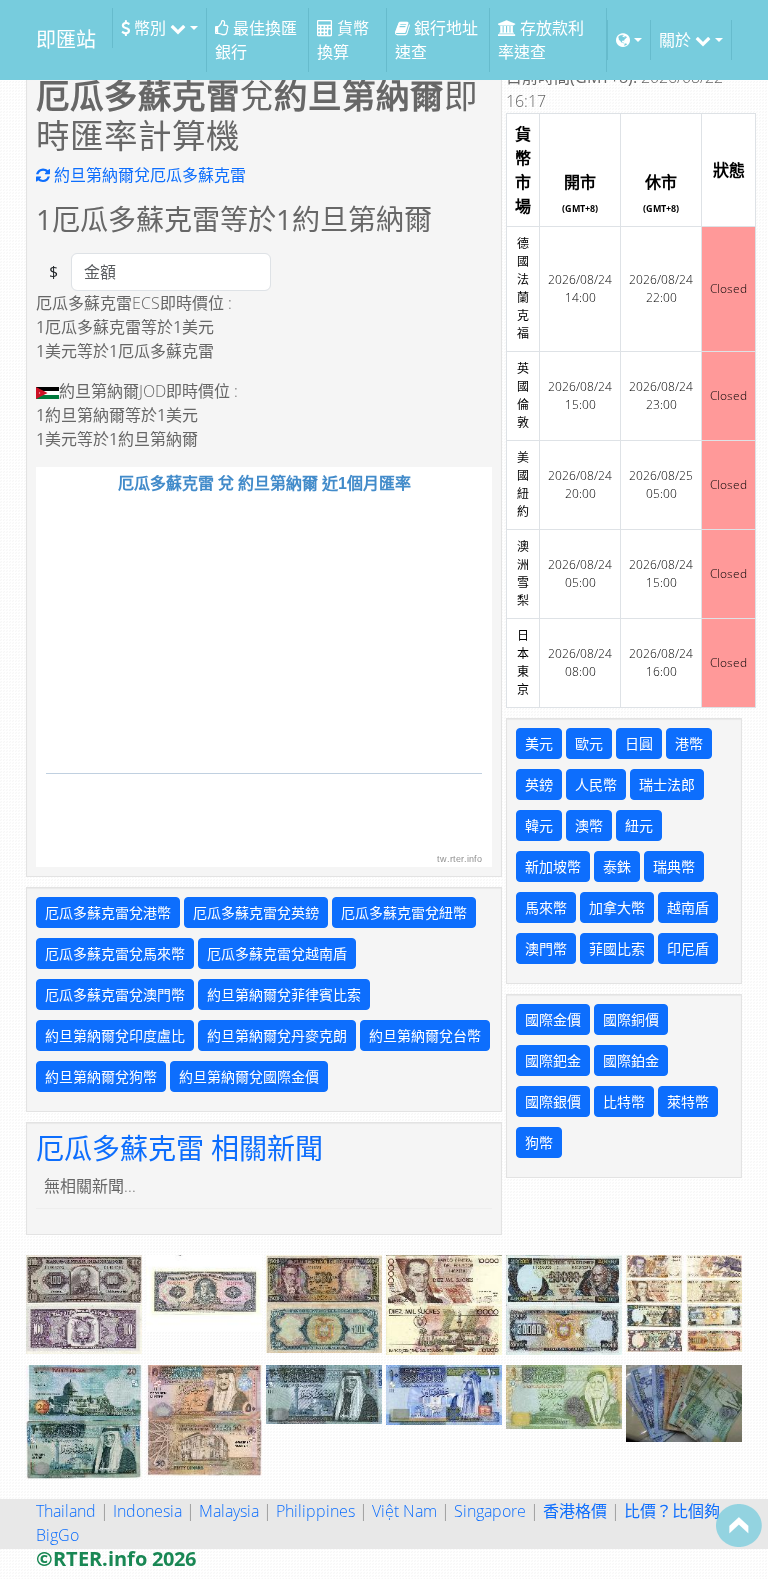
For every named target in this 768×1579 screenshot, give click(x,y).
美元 (539, 743)
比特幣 (624, 1101)
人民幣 (596, 784)
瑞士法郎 (667, 784)
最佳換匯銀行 (256, 40)
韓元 (539, 825)
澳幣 (589, 825)
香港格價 (575, 1511)
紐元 (639, 825)
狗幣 (539, 1142)
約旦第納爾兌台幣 (425, 1035)
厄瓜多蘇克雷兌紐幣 (404, 912)
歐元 (589, 743)
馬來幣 (546, 907)
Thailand (66, 1511)
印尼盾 (688, 948)
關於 (677, 40)
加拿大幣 (617, 907)
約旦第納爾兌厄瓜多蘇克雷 (148, 175)
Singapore (490, 1511)
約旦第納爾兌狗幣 (101, 1076)
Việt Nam (404, 1511)
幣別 (150, 28)
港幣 (689, 743)
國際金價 (553, 1019)
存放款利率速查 (541, 40)
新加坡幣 (553, 866)
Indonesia (147, 1511)
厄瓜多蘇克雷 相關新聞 (179, 1148)
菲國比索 (617, 948)
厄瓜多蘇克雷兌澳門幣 (115, 994)
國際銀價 (553, 1101)
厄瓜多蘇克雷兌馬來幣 (115, 953)
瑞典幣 (674, 866)
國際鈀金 (553, 1060)
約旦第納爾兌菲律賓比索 (284, 994)
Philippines (315, 1511)
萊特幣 (688, 1101)
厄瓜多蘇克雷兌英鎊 (256, 912)
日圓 (639, 743)
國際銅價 (631, 1019)
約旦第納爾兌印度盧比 (115, 1035)
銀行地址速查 (436, 40)
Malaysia (229, 1511)
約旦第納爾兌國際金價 (249, 1076)
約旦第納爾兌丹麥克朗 (277, 1035)
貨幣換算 (343, 40)
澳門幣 (546, 948)
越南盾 (688, 907)
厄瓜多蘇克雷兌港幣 (108, 912)
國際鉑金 (631, 1060)
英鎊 (539, 784)
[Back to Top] (739, 1525)
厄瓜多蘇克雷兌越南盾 (277, 953)
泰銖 (617, 866)
